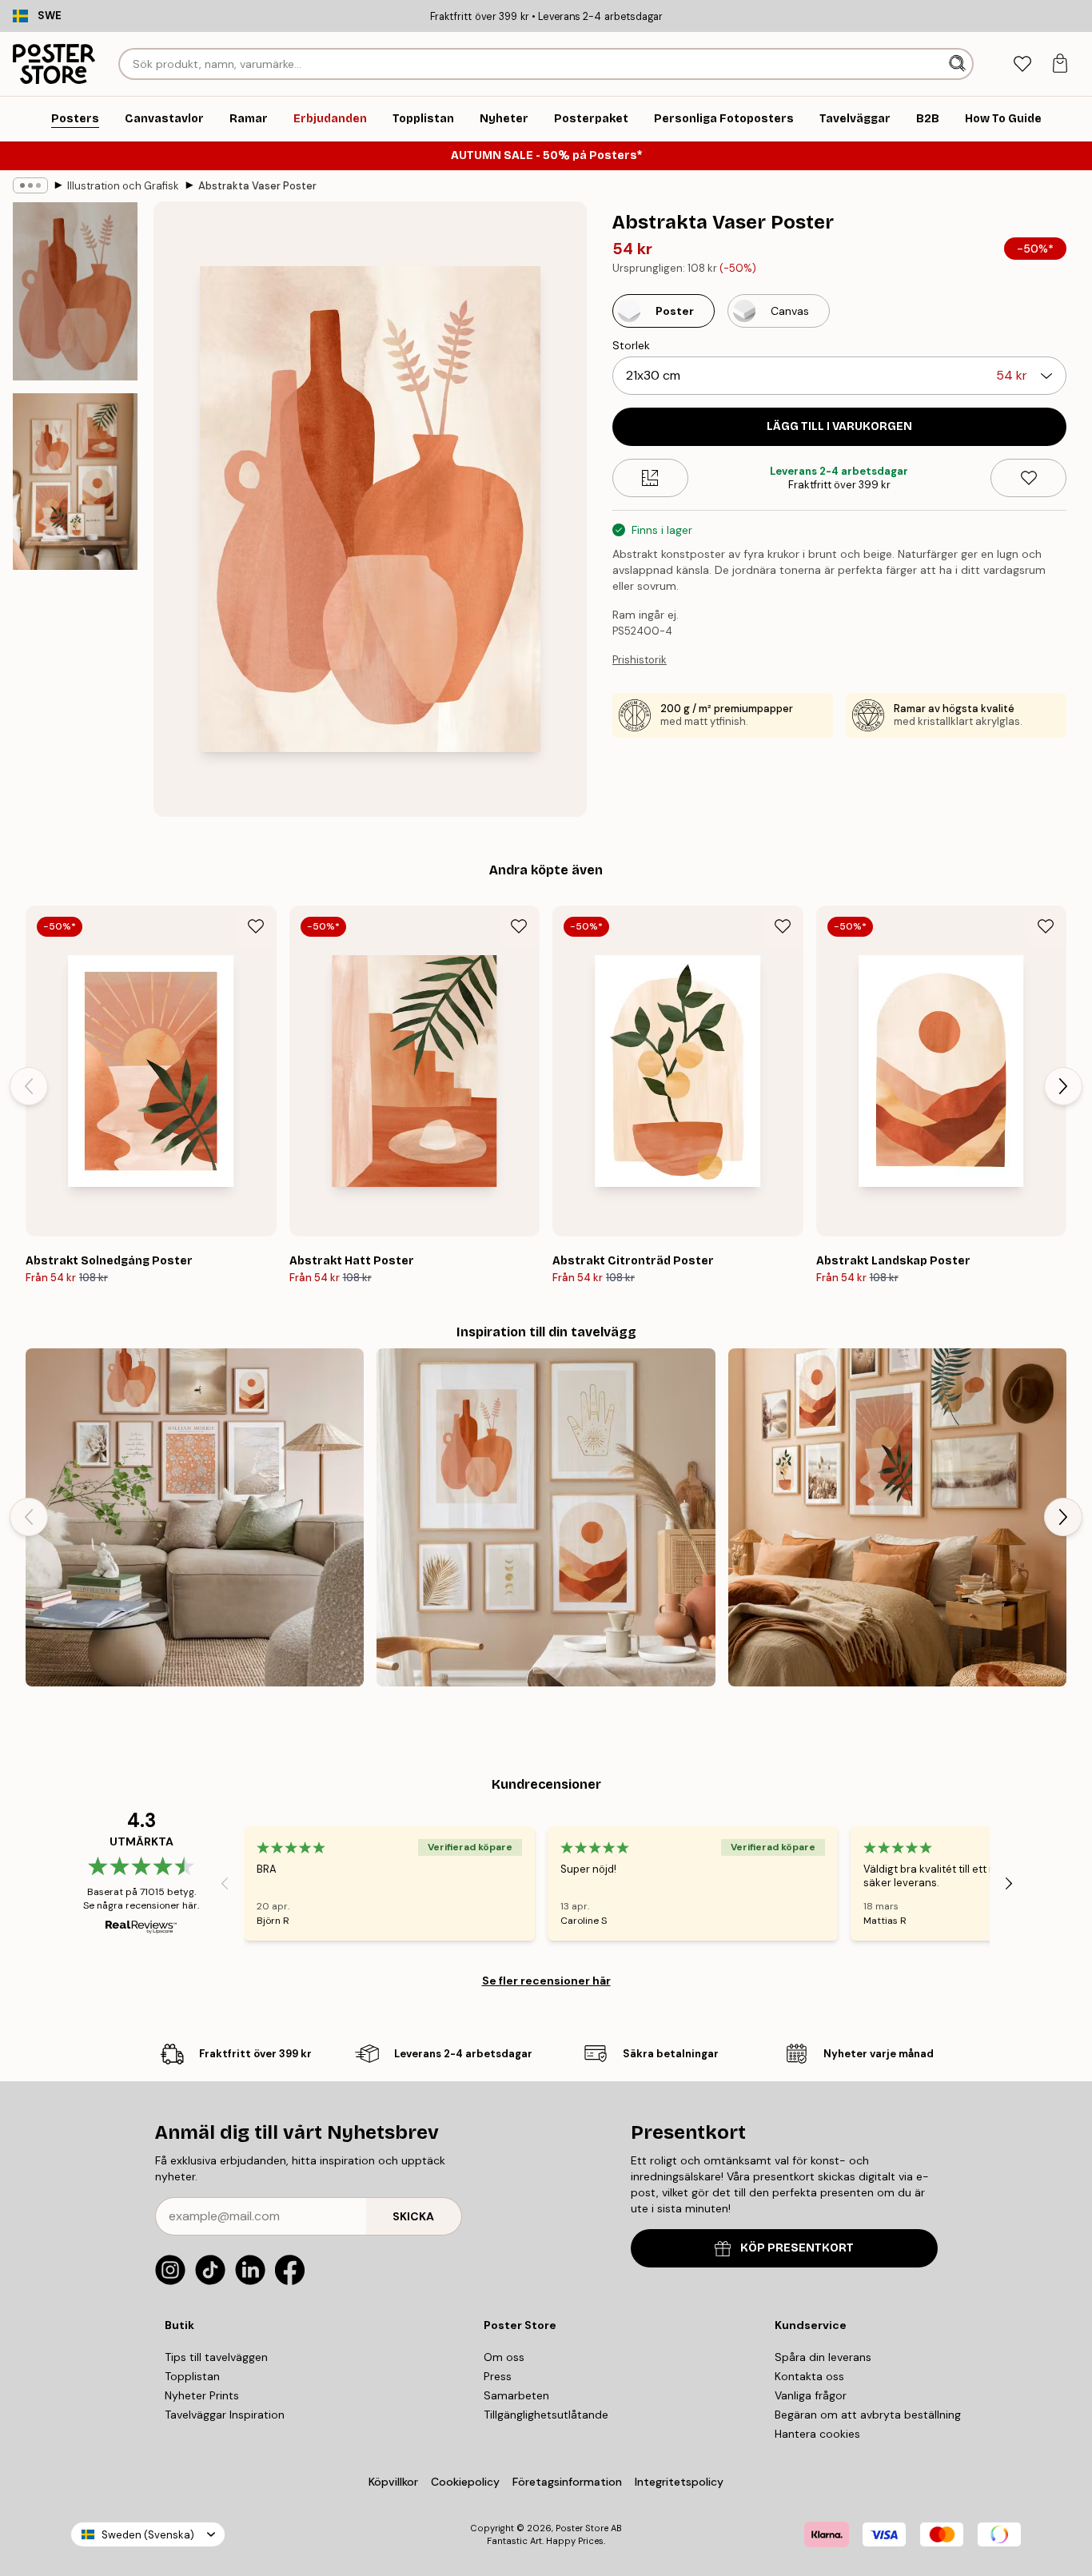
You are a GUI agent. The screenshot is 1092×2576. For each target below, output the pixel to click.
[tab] (1022, 64)
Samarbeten (516, 2395)
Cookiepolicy (465, 2482)
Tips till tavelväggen (216, 2357)
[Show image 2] (75, 482)
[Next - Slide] (1063, 1086)
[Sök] (959, 64)
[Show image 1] (75, 291)
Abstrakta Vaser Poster (257, 186)
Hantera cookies (817, 2434)
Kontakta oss (809, 2376)
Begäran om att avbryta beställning (868, 2415)
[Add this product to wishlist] (1028, 478)
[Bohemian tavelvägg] (897, 1517)
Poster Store (582, 2528)
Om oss (504, 2357)
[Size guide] (650, 478)
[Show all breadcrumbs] (30, 185)
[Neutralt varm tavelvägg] (195, 1517)
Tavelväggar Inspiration (225, 2415)
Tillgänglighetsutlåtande (546, 2415)
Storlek (631, 345)
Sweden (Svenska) (148, 2535)
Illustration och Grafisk (123, 186)
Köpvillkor (393, 2482)
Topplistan (192, 2376)
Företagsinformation (567, 2482)
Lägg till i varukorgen (839, 426)
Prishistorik (640, 660)
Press (498, 2376)
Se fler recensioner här (546, 1981)
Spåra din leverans (823, 2357)
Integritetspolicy (679, 2482)
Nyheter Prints (202, 2395)
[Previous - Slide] (29, 1086)
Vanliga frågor (811, 2395)
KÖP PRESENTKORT (797, 2248)
